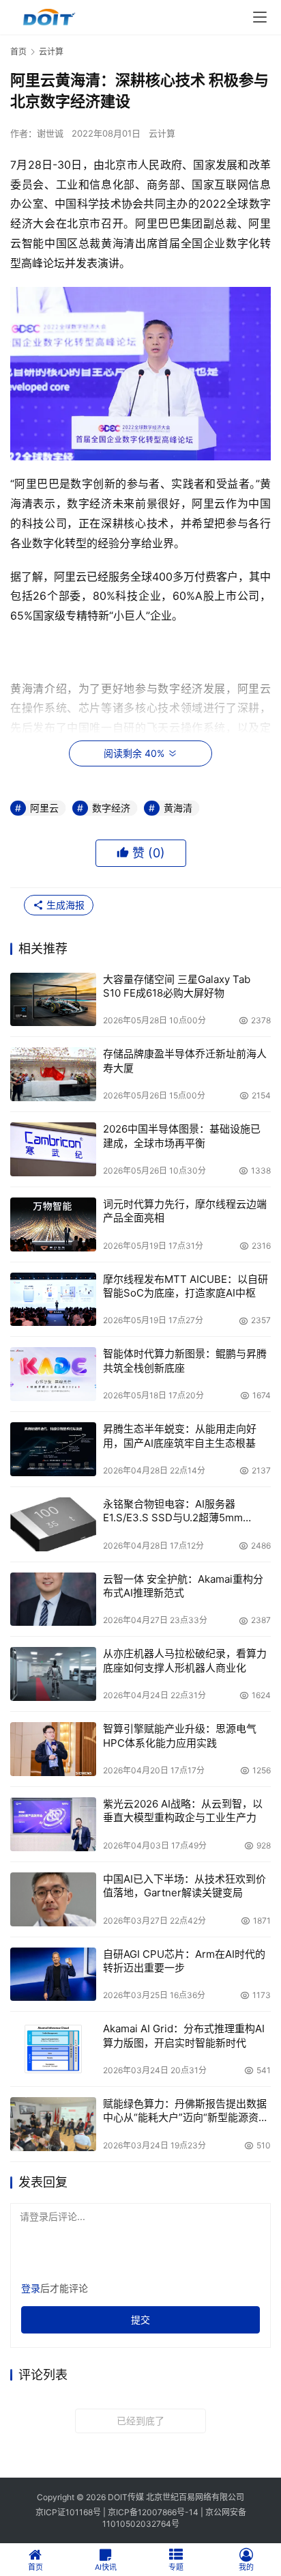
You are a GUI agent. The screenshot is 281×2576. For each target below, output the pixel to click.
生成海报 (64, 905)
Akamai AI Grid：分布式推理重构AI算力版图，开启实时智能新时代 (184, 2035)
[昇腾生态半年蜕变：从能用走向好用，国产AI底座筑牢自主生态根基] (53, 1449)
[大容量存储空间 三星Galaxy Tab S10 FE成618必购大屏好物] (53, 1000)
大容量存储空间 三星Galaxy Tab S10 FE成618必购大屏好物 (177, 986)
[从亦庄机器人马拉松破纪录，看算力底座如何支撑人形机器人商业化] (53, 1674)
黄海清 (178, 808)
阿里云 (44, 808)
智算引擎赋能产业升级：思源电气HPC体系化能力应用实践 (180, 1735)
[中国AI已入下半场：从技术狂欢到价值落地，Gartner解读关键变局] (53, 1899)
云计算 (162, 133)
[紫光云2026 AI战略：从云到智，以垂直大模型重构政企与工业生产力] (53, 1824)
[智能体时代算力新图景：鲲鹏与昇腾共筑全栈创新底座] (53, 1374)
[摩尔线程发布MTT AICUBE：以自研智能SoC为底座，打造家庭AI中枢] (53, 1300)
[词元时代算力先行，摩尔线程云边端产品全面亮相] (53, 1224)
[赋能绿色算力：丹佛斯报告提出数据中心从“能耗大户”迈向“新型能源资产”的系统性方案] (53, 2124)
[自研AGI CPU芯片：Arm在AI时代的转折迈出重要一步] (53, 1975)
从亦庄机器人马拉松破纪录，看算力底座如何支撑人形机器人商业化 (185, 1660)
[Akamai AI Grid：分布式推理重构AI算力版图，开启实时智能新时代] (53, 2049)
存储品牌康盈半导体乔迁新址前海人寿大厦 (185, 1061)
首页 (18, 52)
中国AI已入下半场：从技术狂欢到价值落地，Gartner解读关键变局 (184, 1886)
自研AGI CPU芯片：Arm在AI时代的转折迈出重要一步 (184, 1961)
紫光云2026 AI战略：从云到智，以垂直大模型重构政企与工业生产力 (183, 1811)
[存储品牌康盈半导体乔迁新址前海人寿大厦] (53, 1074)
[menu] (260, 17)
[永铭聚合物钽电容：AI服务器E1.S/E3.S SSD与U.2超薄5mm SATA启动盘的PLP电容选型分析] (53, 1524)
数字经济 (111, 808)
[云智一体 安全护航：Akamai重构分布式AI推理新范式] (53, 1599)
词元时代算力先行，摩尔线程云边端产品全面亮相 (185, 1211)
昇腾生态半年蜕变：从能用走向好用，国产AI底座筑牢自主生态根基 (180, 1436)
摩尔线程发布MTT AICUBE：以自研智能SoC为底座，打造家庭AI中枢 (186, 1286)
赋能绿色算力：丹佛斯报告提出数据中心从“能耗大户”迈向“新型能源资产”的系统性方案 (185, 2111)
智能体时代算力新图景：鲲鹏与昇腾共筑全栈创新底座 (185, 1360)
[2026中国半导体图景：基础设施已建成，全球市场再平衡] (53, 1149)
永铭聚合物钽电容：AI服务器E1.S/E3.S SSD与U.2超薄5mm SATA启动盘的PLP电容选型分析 (177, 1511)
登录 (31, 2288)
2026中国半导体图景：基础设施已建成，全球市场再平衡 (182, 1136)
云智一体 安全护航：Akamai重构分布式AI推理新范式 (183, 1586)
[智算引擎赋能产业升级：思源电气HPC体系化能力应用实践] (53, 1749)
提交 (140, 2319)
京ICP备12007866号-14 (153, 2512)
